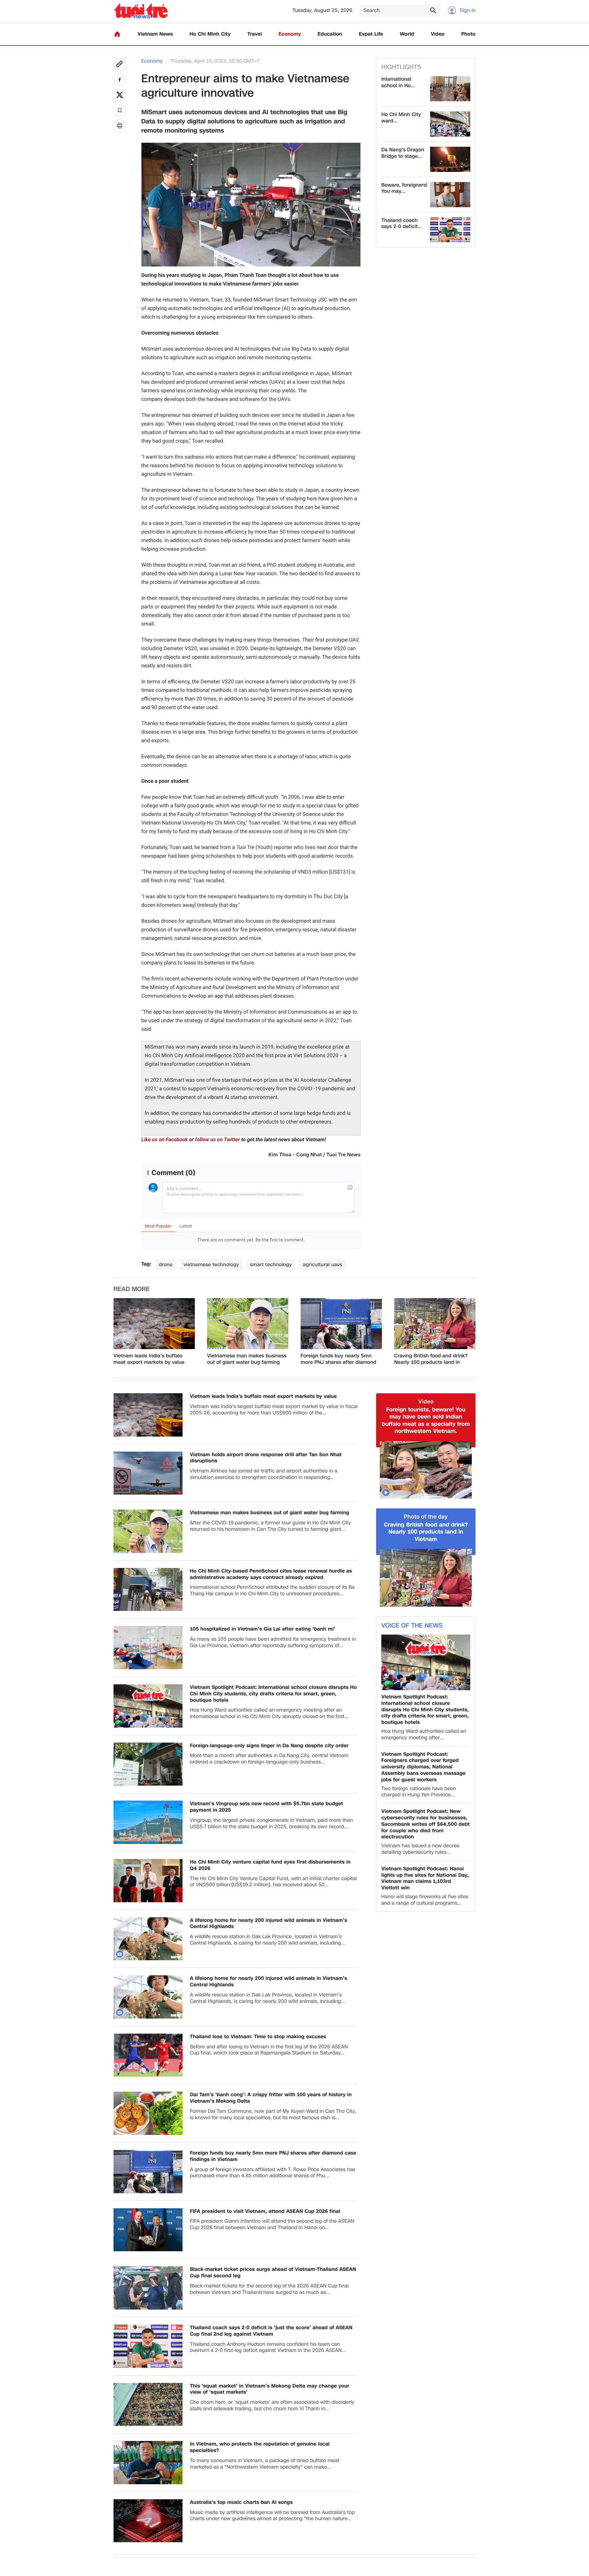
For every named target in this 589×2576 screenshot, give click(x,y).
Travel (254, 34)
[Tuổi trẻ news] (141, 11)
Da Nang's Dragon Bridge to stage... (403, 153)
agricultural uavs (322, 1265)
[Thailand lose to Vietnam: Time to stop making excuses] (148, 2055)
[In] (120, 126)
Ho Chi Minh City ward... (401, 118)
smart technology (271, 1265)
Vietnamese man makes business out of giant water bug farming (247, 1359)
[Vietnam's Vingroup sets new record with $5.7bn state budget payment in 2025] (148, 1822)
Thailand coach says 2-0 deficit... (402, 224)
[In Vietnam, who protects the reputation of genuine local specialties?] (148, 2463)
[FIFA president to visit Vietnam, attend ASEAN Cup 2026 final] (148, 2230)
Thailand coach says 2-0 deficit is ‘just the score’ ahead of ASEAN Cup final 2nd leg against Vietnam (271, 2331)
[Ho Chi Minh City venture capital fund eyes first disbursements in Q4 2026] (148, 1881)
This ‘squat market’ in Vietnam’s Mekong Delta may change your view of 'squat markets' (269, 2389)
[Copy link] (120, 64)
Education (330, 34)
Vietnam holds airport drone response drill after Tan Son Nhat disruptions (266, 1458)
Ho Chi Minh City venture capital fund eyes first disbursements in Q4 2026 (270, 1865)
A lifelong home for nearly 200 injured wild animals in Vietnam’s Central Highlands (269, 1924)
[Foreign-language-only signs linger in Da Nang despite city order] (148, 1764)
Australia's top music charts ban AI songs (241, 2502)
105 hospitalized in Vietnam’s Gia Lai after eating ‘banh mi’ (263, 1629)
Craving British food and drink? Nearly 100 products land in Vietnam (431, 1359)
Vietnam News (155, 34)
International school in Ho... (398, 83)
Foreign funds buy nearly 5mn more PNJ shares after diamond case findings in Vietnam (339, 1359)
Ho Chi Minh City (210, 34)
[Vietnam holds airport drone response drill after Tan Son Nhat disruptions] (148, 1473)
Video (438, 34)
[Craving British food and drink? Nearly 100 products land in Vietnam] (435, 1324)
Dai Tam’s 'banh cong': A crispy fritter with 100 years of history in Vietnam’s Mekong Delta (271, 2098)
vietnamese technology (211, 1265)
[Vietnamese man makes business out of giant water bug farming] (248, 1324)
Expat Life (371, 34)
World (407, 34)
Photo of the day (426, 1517)
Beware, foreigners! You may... (404, 188)
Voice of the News (412, 1626)
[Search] (433, 10)
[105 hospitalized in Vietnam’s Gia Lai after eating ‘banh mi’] (148, 1648)
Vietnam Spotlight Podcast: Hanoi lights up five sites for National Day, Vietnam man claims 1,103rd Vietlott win (425, 1878)
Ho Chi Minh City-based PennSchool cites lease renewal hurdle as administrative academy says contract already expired (271, 1574)
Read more (132, 1289)
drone (166, 1265)
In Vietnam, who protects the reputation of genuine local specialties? (260, 2447)
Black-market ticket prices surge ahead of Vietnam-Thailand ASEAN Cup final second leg (273, 2273)
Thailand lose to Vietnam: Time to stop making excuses (258, 2037)
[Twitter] (120, 95)
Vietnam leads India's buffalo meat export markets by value (149, 1359)
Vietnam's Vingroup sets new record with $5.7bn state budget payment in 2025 (266, 1807)
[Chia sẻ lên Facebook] (120, 80)
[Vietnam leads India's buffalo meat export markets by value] (154, 1324)
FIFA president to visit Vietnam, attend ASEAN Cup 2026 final (265, 2211)
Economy (290, 34)
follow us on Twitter (218, 1140)
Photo (468, 34)
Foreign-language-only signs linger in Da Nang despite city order (269, 1746)
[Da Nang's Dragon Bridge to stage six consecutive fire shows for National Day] (450, 159)
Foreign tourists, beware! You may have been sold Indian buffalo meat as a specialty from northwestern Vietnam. (426, 1421)
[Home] (117, 34)
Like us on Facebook (165, 1140)
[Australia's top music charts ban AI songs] (148, 2521)
